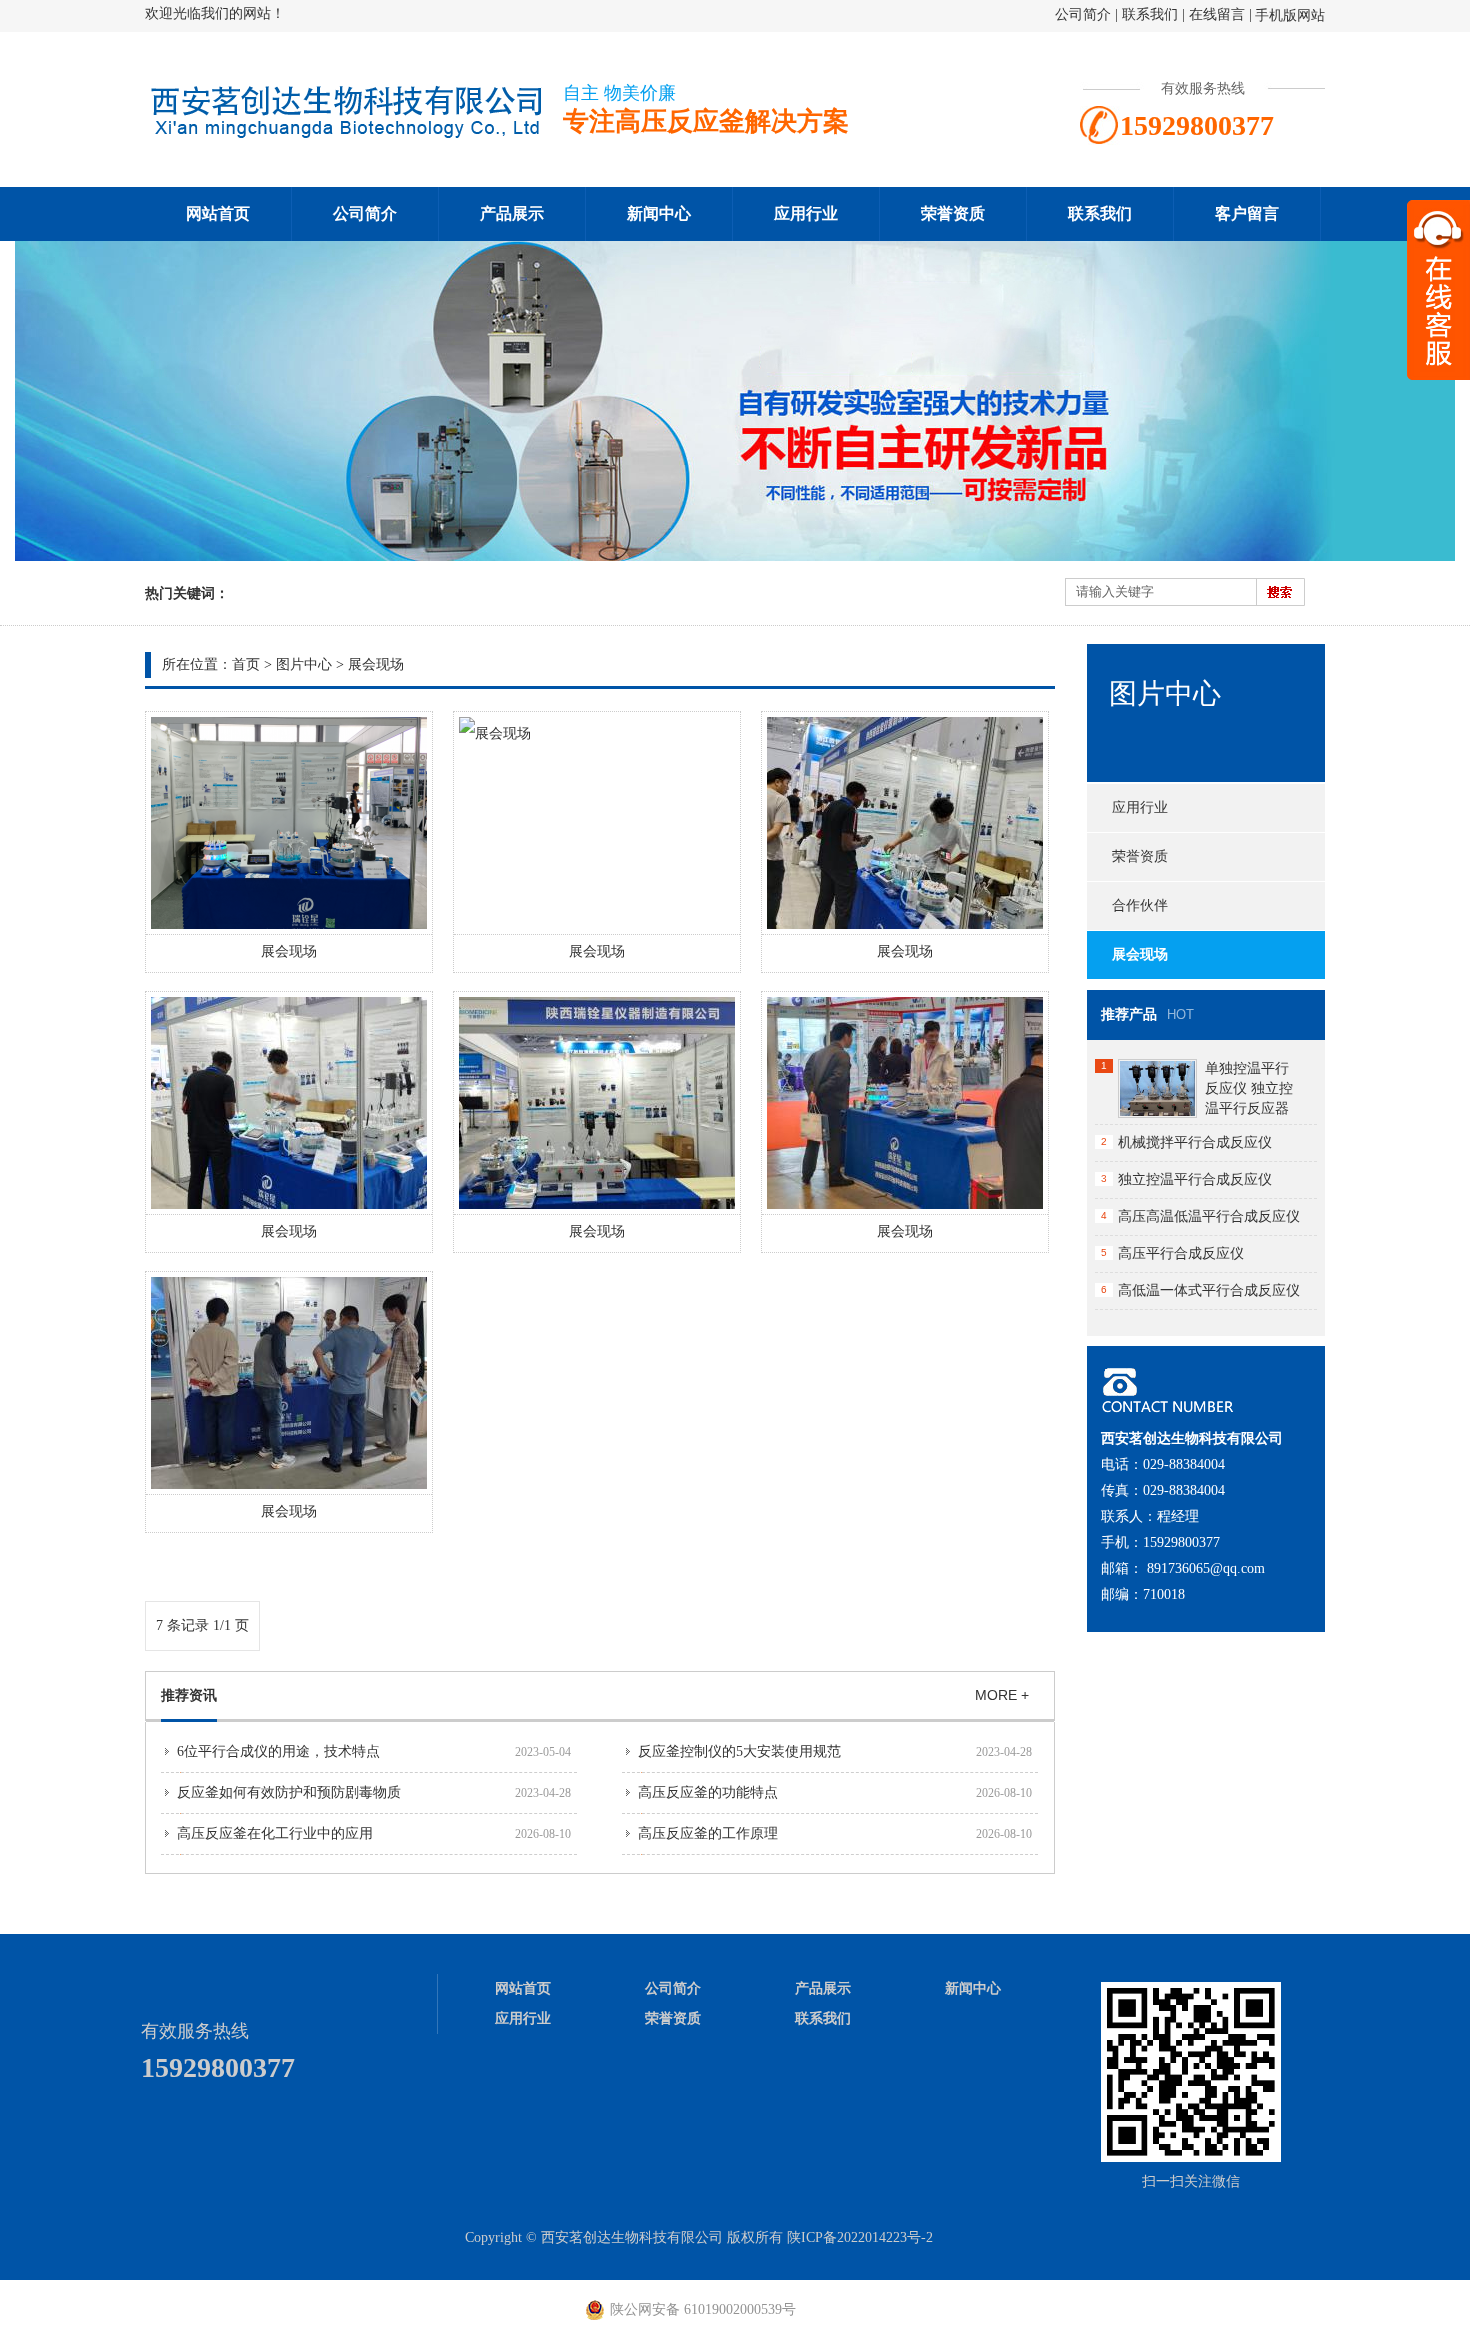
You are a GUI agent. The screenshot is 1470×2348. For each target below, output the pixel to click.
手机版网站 (1290, 15)
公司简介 (1083, 14)
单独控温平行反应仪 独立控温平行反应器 (1249, 1088)
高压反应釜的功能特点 (708, 1792)
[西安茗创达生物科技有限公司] (345, 136)
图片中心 (304, 664)
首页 (246, 664)
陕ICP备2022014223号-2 (860, 2237)
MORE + (1002, 1695)
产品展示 (512, 213)
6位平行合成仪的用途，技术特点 (278, 1751)
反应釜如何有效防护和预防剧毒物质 (289, 1792)
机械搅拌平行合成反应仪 (1195, 1142)
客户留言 (1247, 213)
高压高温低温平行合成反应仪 (1209, 1216)
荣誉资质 (953, 213)
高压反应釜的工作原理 (708, 1833)
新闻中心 (659, 213)
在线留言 (1217, 14)
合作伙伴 (1140, 905)
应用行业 (806, 213)
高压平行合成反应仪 (1181, 1253)
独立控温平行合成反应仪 (1195, 1179)
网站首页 (218, 213)
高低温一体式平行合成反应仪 (1209, 1290)
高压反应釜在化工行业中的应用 (275, 1833)
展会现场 (376, 664)
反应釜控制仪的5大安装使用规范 (739, 1751)
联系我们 (1150, 14)
